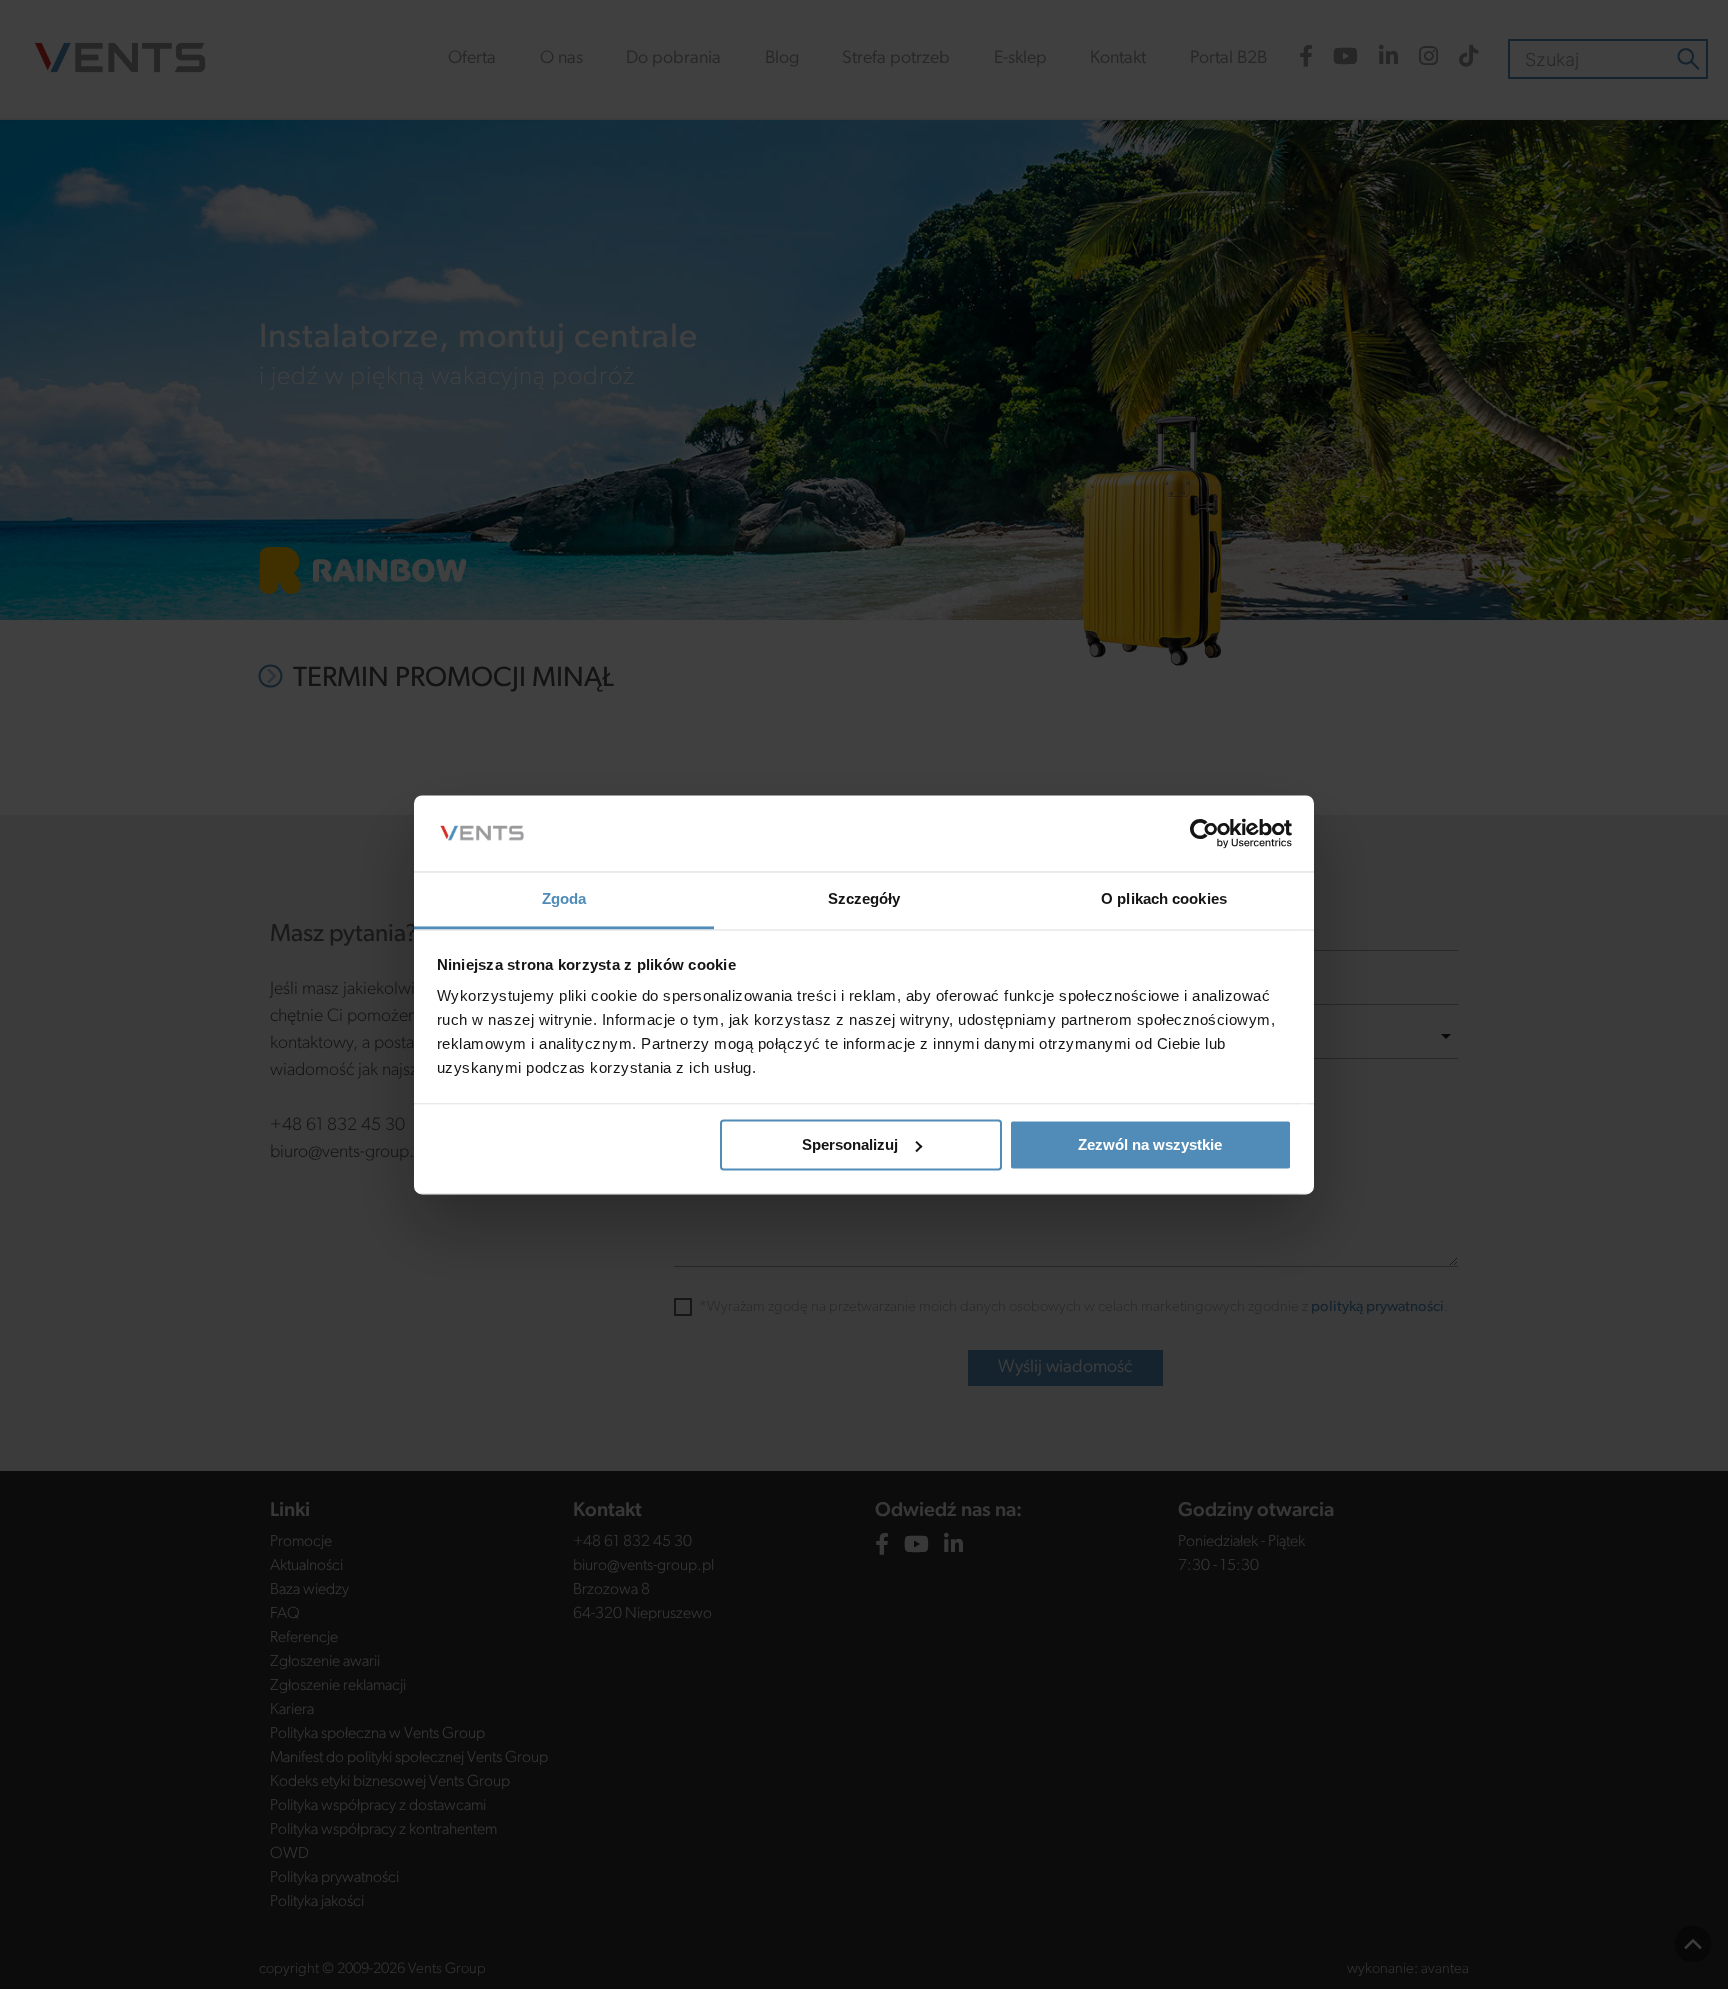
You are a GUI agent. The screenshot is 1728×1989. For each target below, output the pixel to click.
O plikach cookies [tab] (1164, 899)
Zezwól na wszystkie (1150, 1144)
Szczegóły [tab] (864, 899)
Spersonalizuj (850, 1144)
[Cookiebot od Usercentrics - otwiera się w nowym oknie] (1204, 833)
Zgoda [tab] (564, 899)
